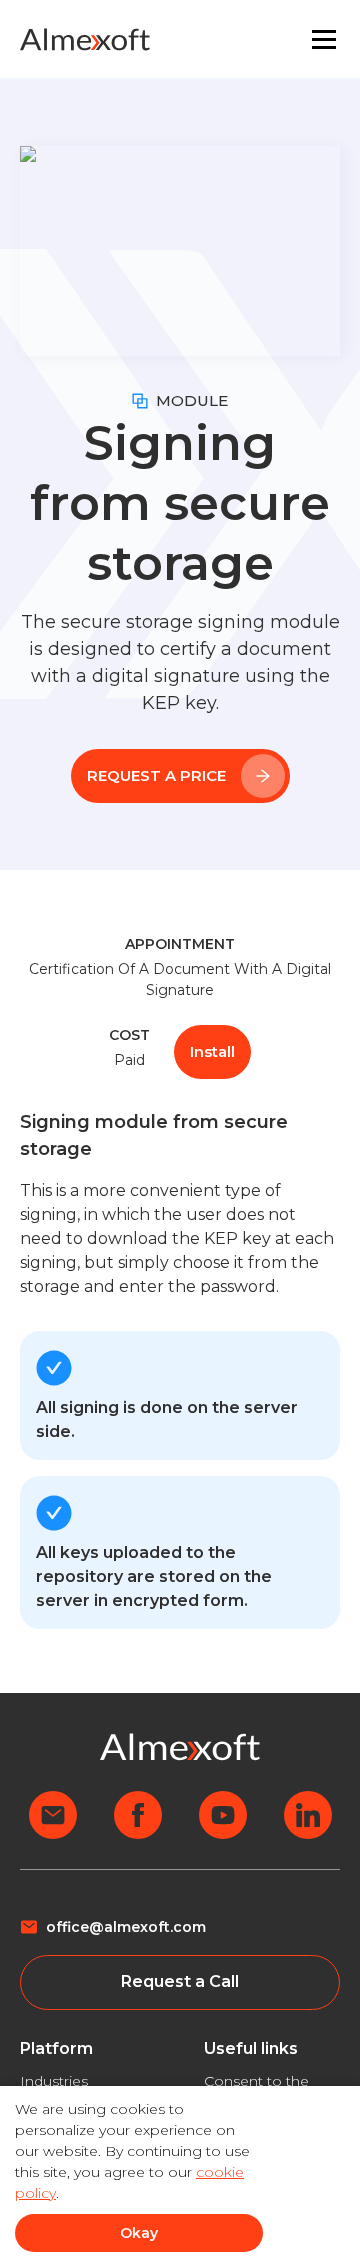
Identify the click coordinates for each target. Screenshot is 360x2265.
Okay (139, 2233)
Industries (54, 2081)
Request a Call (180, 1981)
